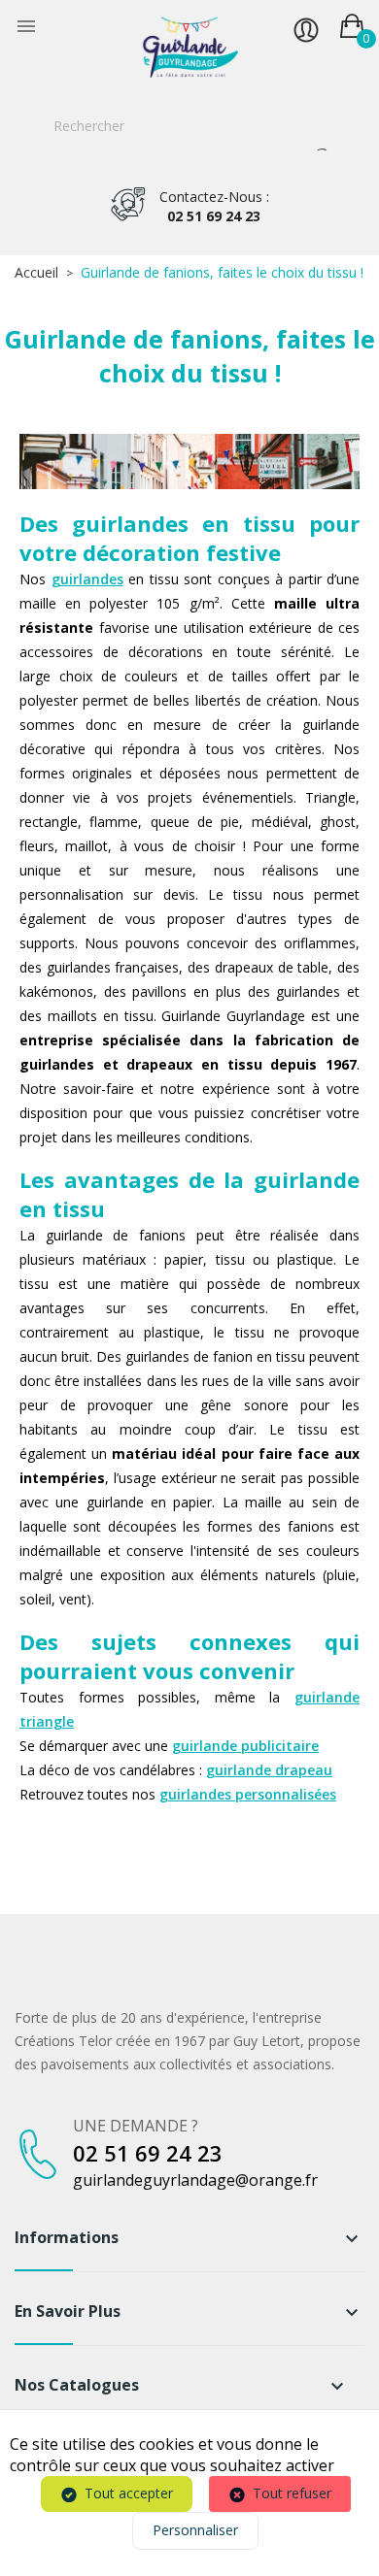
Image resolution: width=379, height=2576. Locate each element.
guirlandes (87, 579)
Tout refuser (292, 2493)
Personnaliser (195, 2530)
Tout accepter (129, 2493)
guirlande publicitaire (245, 1746)
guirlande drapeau (269, 1770)
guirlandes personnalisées (248, 1794)
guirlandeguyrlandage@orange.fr (195, 2180)
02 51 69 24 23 (214, 206)
